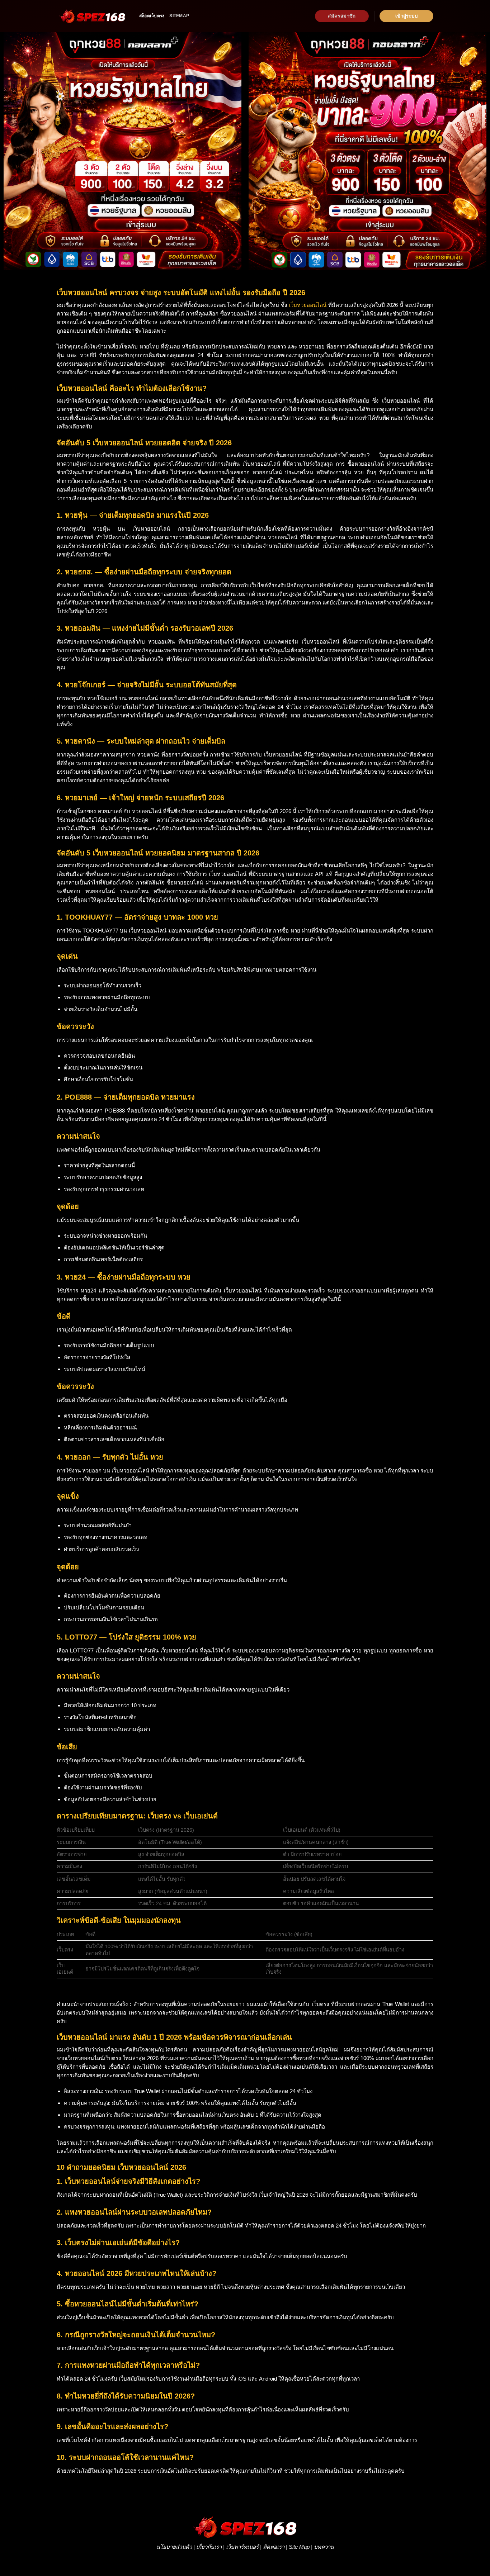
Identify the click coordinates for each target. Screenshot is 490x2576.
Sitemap (179, 16)
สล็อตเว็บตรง (152, 16)
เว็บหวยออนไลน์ (308, 305)
